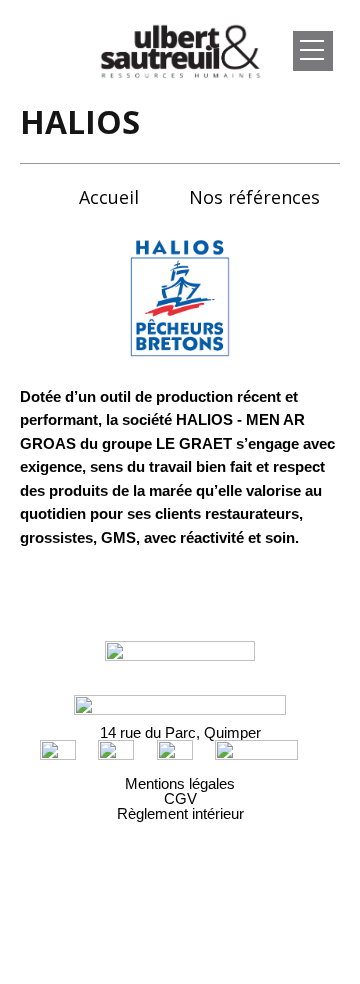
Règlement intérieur (180, 813)
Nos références (254, 197)
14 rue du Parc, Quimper (180, 732)
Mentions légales (180, 783)
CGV (180, 798)
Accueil (109, 197)
